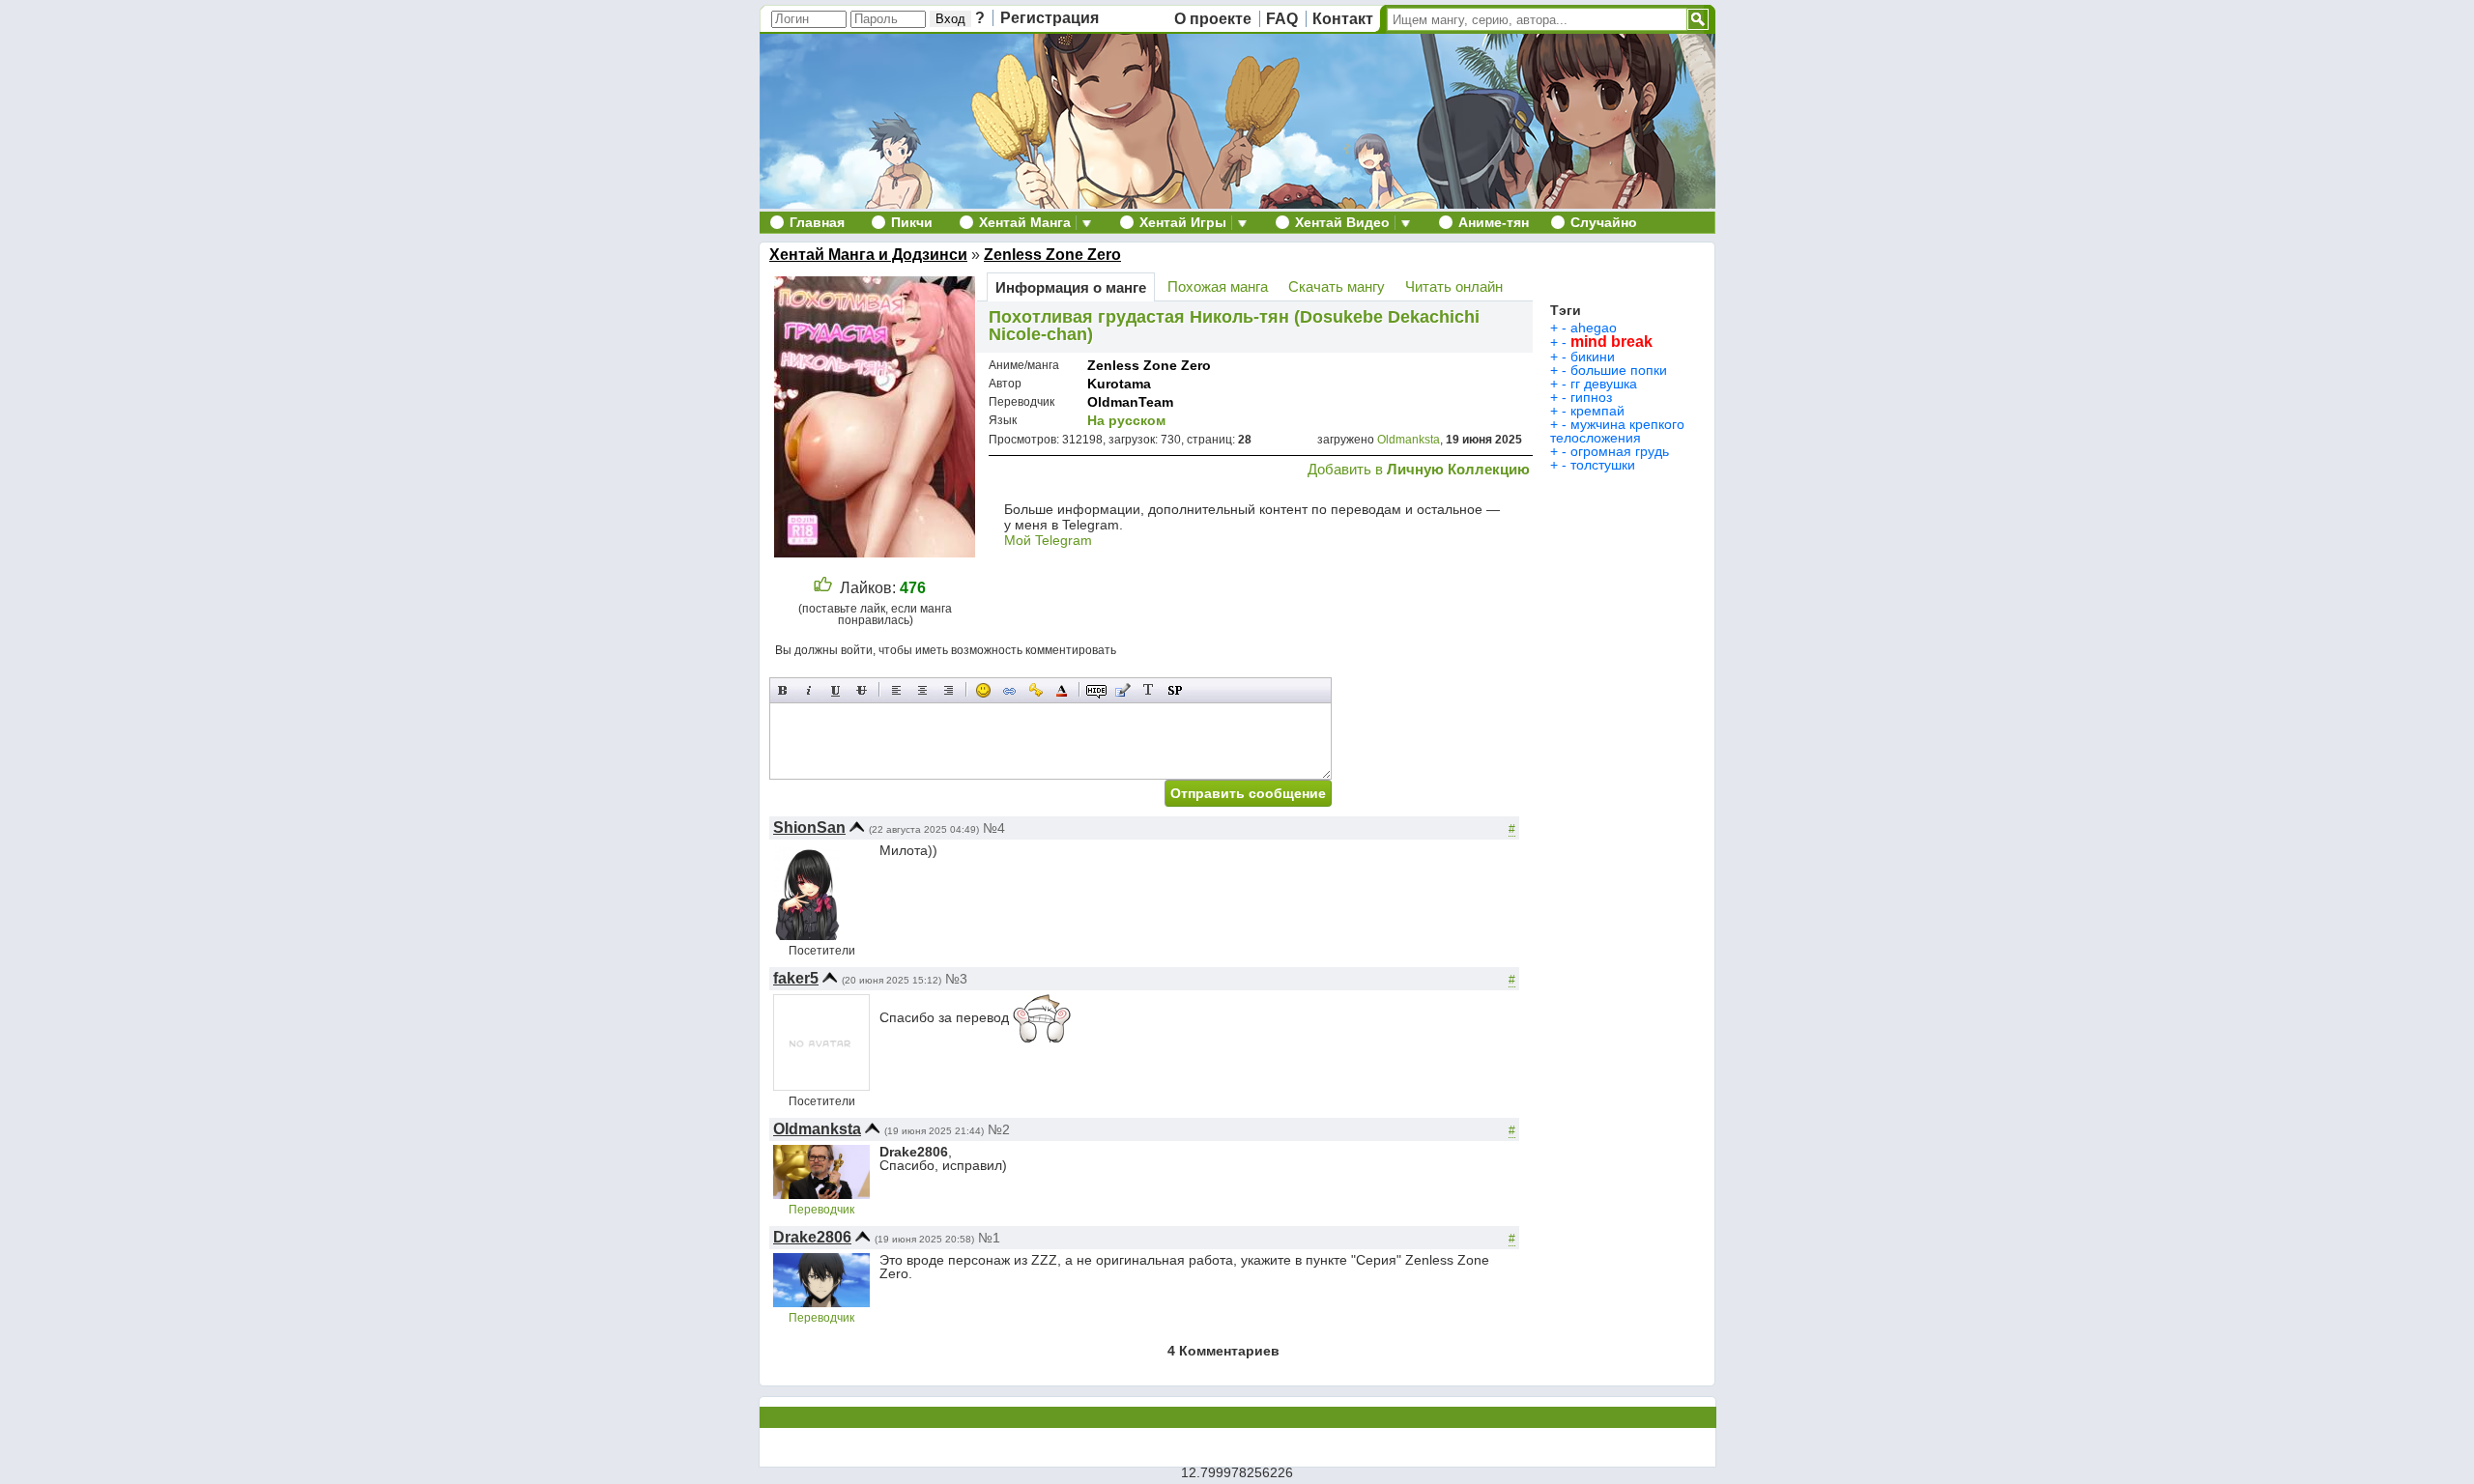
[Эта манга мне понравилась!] (823, 588)
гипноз (1591, 397)
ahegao (1594, 328)
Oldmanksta (1409, 440)
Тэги (1566, 310)
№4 (994, 828)
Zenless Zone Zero (1052, 255)
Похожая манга (1218, 286)
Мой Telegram (1048, 540)
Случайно (1604, 222)
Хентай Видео (1342, 222)
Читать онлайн (1454, 286)
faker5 (796, 978)
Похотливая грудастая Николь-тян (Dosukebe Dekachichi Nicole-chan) (1234, 326)
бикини (1593, 357)
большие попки (1619, 370)
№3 (956, 979)
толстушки (1603, 465)
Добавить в (1419, 469)
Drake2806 (812, 1237)
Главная (817, 222)
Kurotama (1119, 384)
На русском (1126, 420)
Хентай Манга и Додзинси (868, 255)
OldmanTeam (1130, 402)
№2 (999, 1129)
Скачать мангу (1337, 286)
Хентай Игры (1183, 222)
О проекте (1213, 19)
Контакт (1343, 19)
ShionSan (809, 828)
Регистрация (1050, 18)
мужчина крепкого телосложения (1617, 431)
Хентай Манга (1025, 222)
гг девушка (1604, 384)
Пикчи (912, 222)
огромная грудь (1620, 451)
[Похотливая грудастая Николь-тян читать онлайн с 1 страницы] (877, 552)
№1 (989, 1238)
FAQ (1282, 19)
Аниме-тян (1494, 222)
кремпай (1597, 411)
